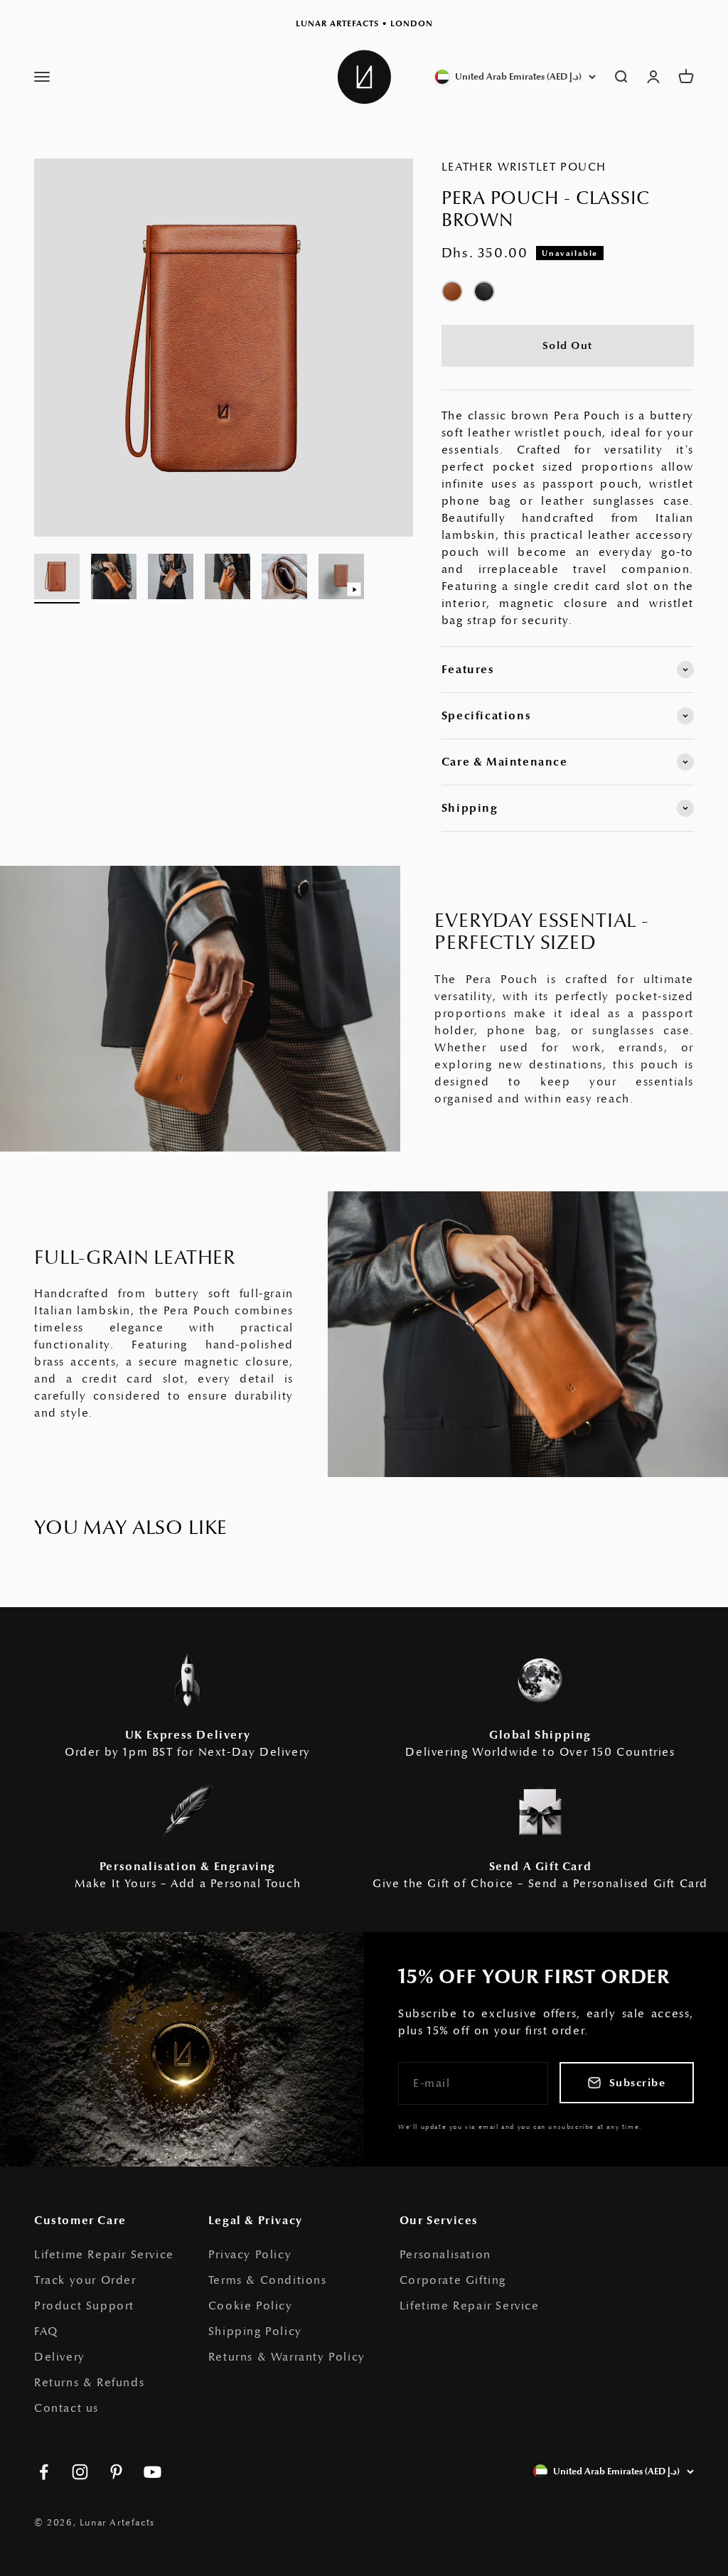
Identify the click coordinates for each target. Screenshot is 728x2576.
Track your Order (85, 2280)
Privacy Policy (250, 2255)
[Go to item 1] (57, 579)
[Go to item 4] (227, 579)
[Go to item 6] (341, 579)
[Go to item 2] (114, 579)
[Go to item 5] (284, 579)
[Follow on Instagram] (80, 2472)
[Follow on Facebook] (44, 2472)
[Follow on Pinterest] (116, 2472)
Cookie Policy (251, 2306)
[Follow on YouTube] (152, 2472)
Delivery (60, 2357)
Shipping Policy (255, 2331)
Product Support (84, 2306)
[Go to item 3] (171, 579)
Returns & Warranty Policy (287, 2357)
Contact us (66, 2408)
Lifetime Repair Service (104, 2255)
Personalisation (445, 2255)
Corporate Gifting (453, 2280)
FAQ (46, 2331)
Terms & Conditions (268, 2280)
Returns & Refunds (89, 2383)
